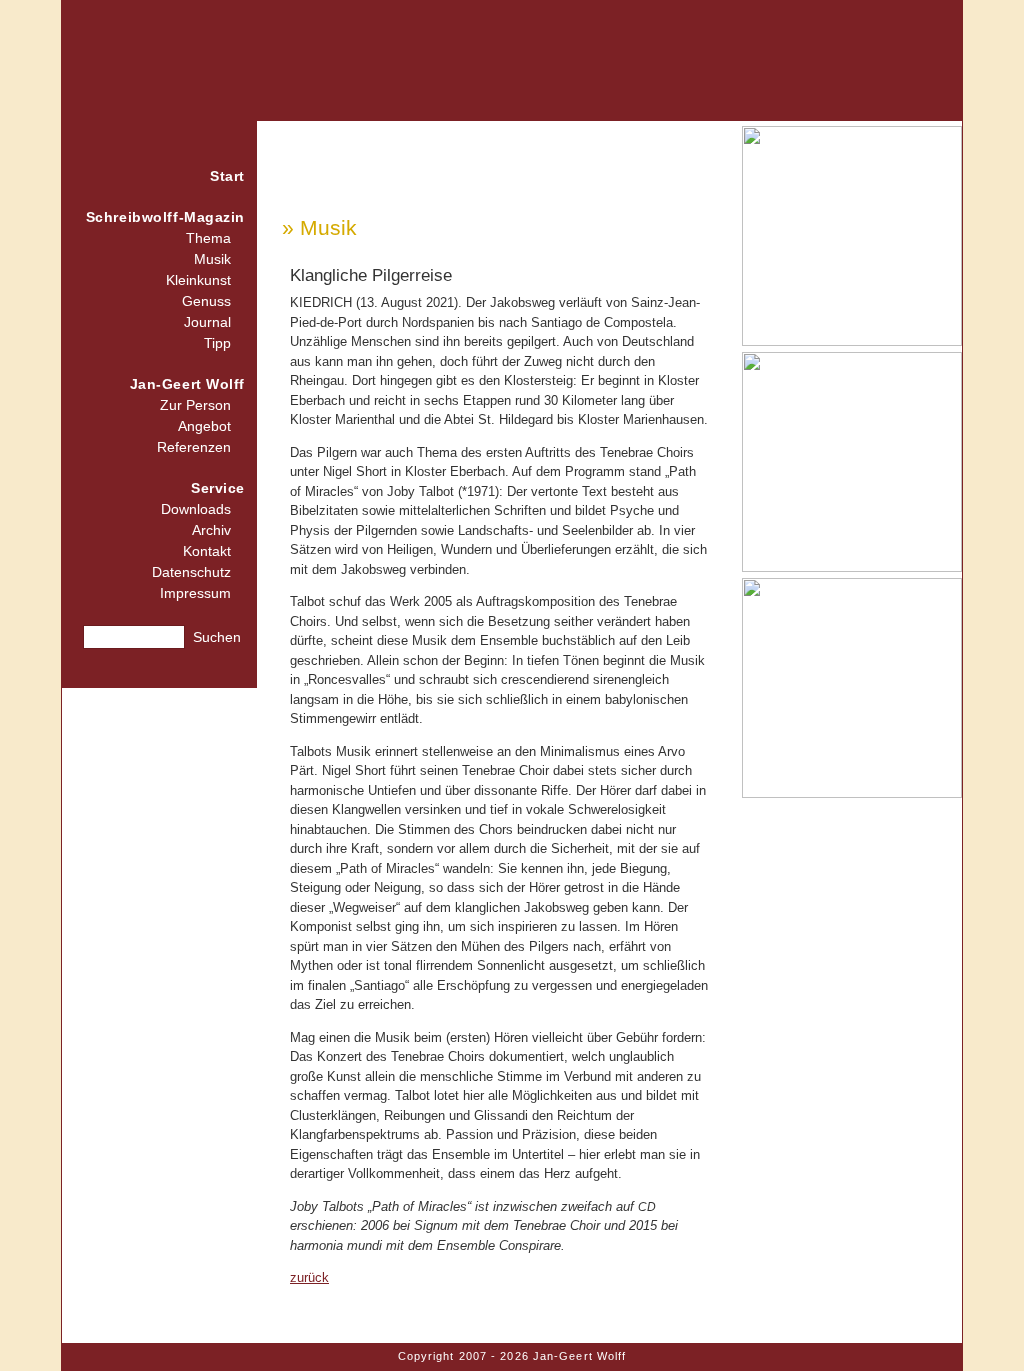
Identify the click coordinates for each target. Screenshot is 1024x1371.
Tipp (217, 343)
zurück (309, 1277)
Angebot (204, 426)
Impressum (195, 593)
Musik (212, 259)
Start (227, 176)
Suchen (217, 637)
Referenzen (194, 447)
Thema (208, 238)
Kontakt (207, 551)
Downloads (196, 509)
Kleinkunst (198, 280)
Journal (207, 322)
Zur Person (195, 405)
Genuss (206, 301)
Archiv (211, 530)
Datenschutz (191, 572)
